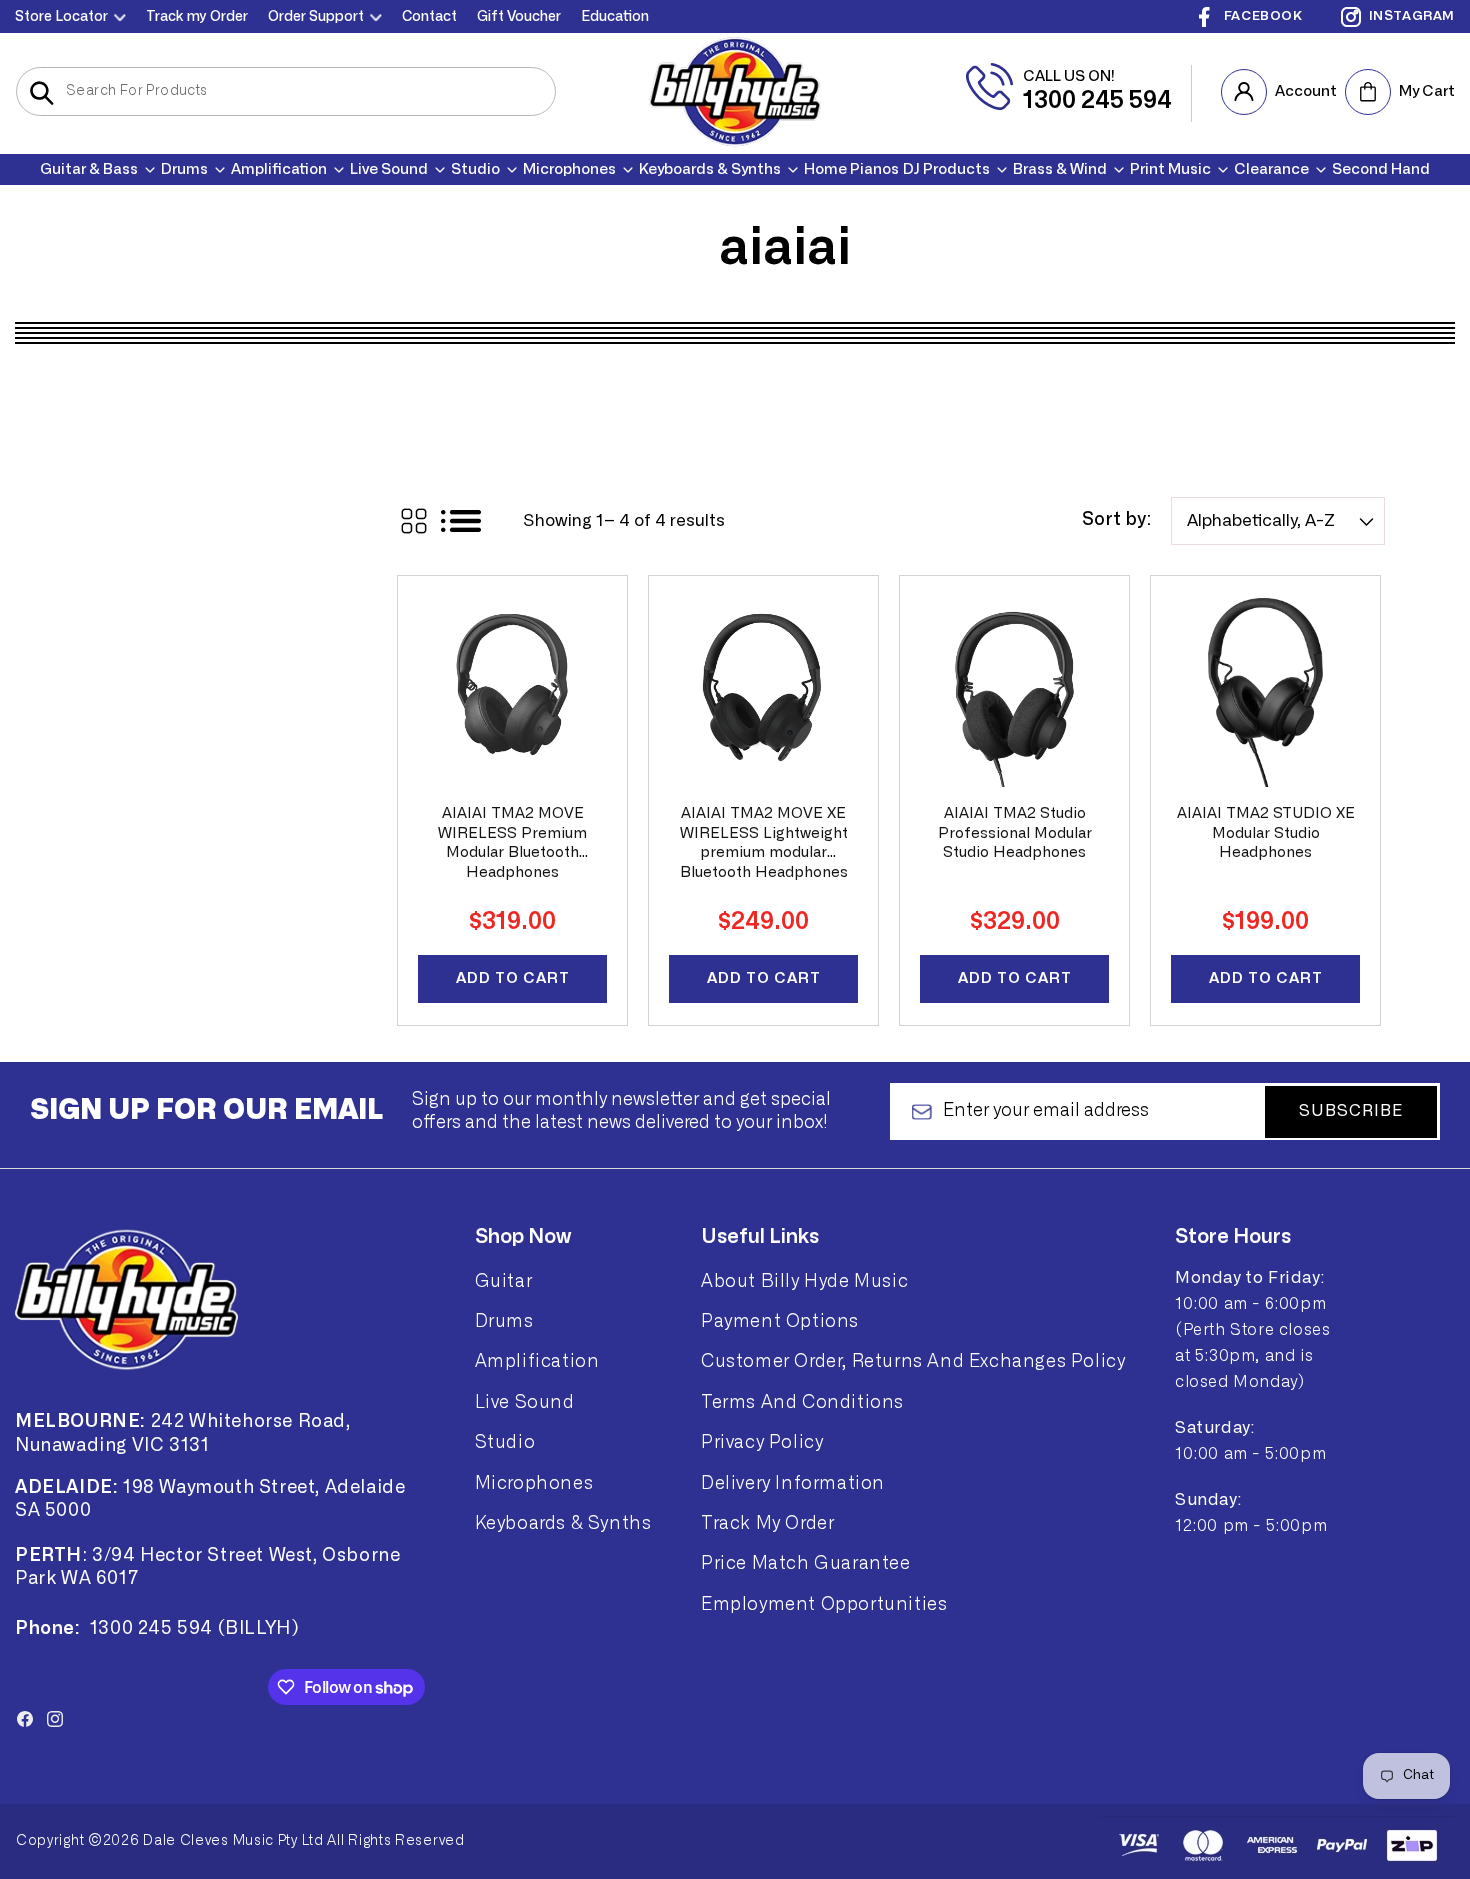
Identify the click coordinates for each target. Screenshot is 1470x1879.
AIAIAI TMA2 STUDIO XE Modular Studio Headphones (1266, 833)
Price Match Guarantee (806, 1564)
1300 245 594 (1097, 101)
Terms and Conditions (802, 1402)
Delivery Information (793, 1483)
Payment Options (780, 1321)
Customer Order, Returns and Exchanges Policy (913, 1362)
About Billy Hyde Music (804, 1281)
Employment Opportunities (824, 1604)
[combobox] (286, 91)
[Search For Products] (41, 93)
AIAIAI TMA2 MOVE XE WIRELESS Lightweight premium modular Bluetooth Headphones (764, 843)
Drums (504, 1321)
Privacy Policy (762, 1443)
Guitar (504, 1281)
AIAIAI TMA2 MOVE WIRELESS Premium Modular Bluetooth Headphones (512, 843)
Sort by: (1116, 520)
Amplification (537, 1362)
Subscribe (1351, 1112)
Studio (505, 1443)
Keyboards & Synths (563, 1523)
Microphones (534, 1483)
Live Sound (525, 1402)
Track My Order (767, 1523)
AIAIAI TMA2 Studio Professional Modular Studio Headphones (1015, 833)
